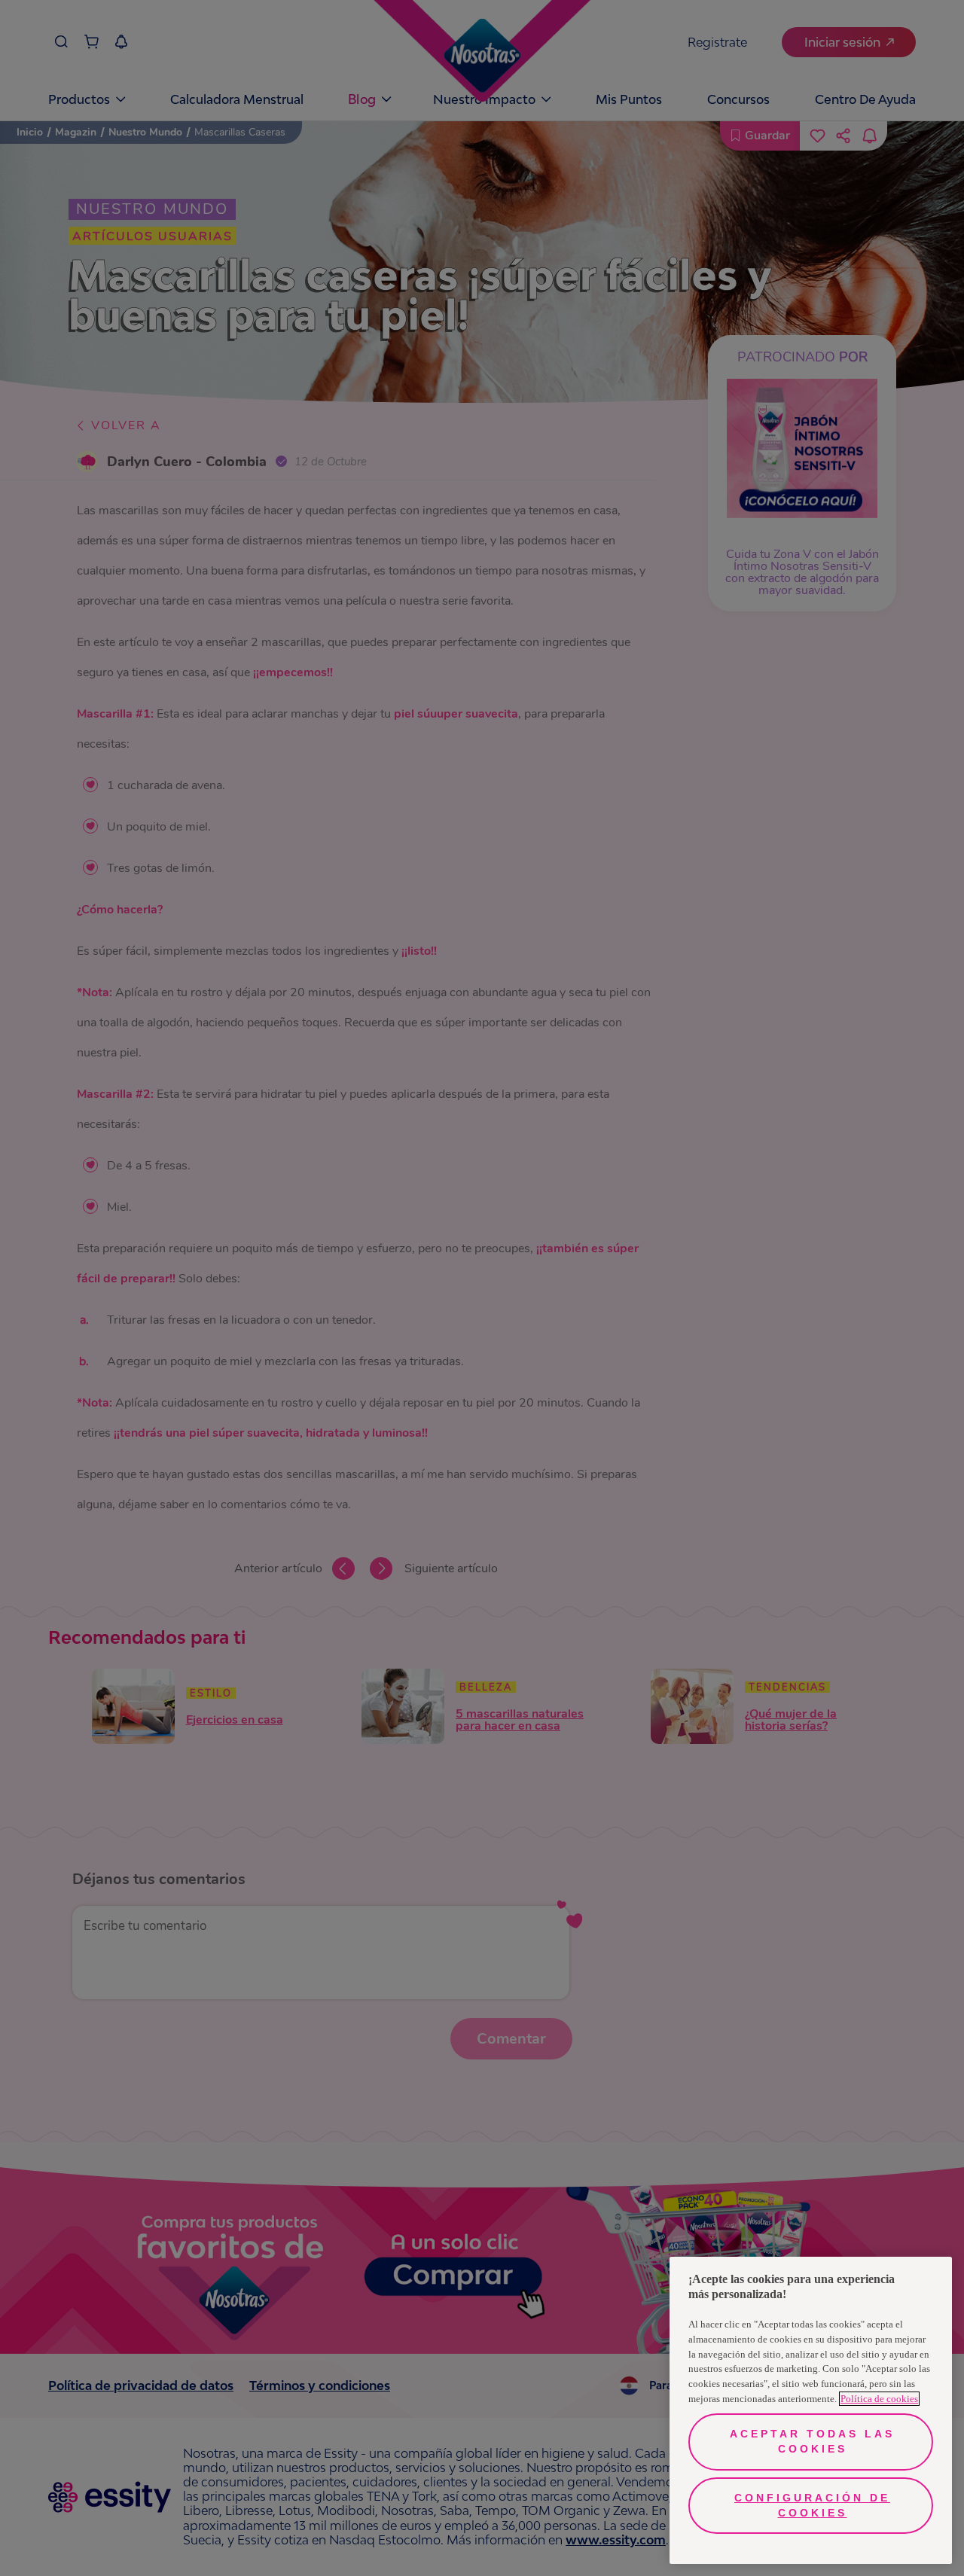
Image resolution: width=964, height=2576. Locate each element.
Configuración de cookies (812, 2505)
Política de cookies (879, 2399)
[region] (811, 2410)
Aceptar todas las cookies (812, 2441)
